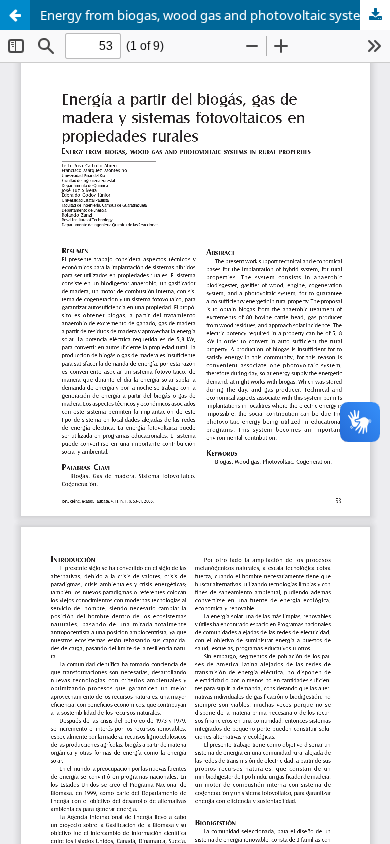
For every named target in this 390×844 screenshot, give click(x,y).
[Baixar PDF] (375, 15)
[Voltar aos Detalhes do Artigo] (15, 15)
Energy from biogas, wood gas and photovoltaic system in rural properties (215, 15)
